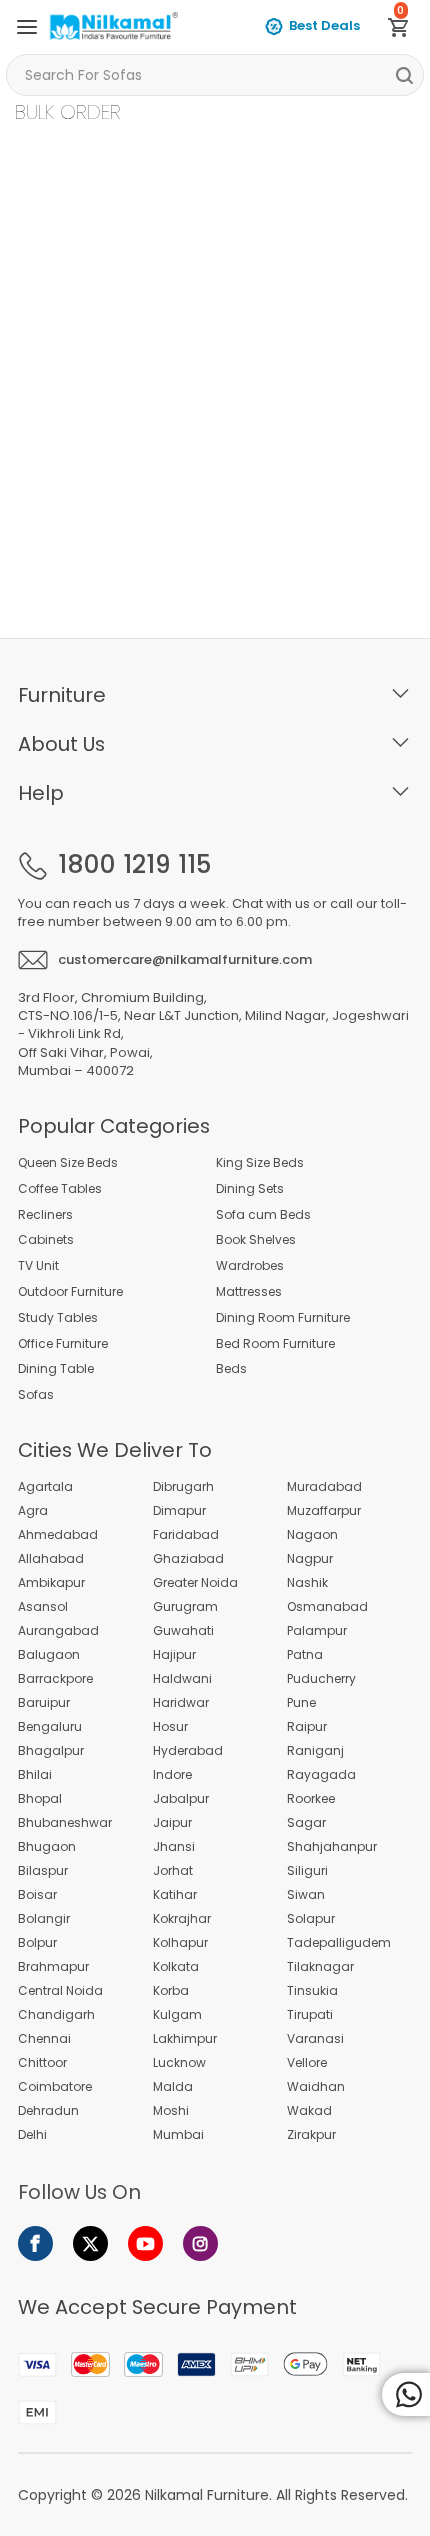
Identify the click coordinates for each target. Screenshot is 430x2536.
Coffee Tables (60, 1189)
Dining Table (56, 1369)
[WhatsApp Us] (406, 2394)
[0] (406, 31)
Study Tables (58, 1318)
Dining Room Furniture (283, 1318)
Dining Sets (250, 1189)
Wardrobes (250, 1266)
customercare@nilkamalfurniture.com (185, 959)
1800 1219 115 (134, 865)
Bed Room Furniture (275, 1344)
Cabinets (46, 1240)
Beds (231, 1369)
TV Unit (38, 1266)
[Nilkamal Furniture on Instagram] (200, 2243)
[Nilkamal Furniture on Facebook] (35, 2243)
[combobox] (215, 75)
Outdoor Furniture (70, 1292)
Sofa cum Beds (263, 1215)
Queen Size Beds (68, 1163)
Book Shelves (256, 1240)
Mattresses (249, 1292)
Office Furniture (63, 1344)
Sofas (36, 1395)
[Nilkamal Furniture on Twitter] (90, 2243)
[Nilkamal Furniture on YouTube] (145, 2243)
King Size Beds (260, 1163)
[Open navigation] (27, 27)
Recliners (45, 1215)
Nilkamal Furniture (207, 2495)
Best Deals (324, 25)
